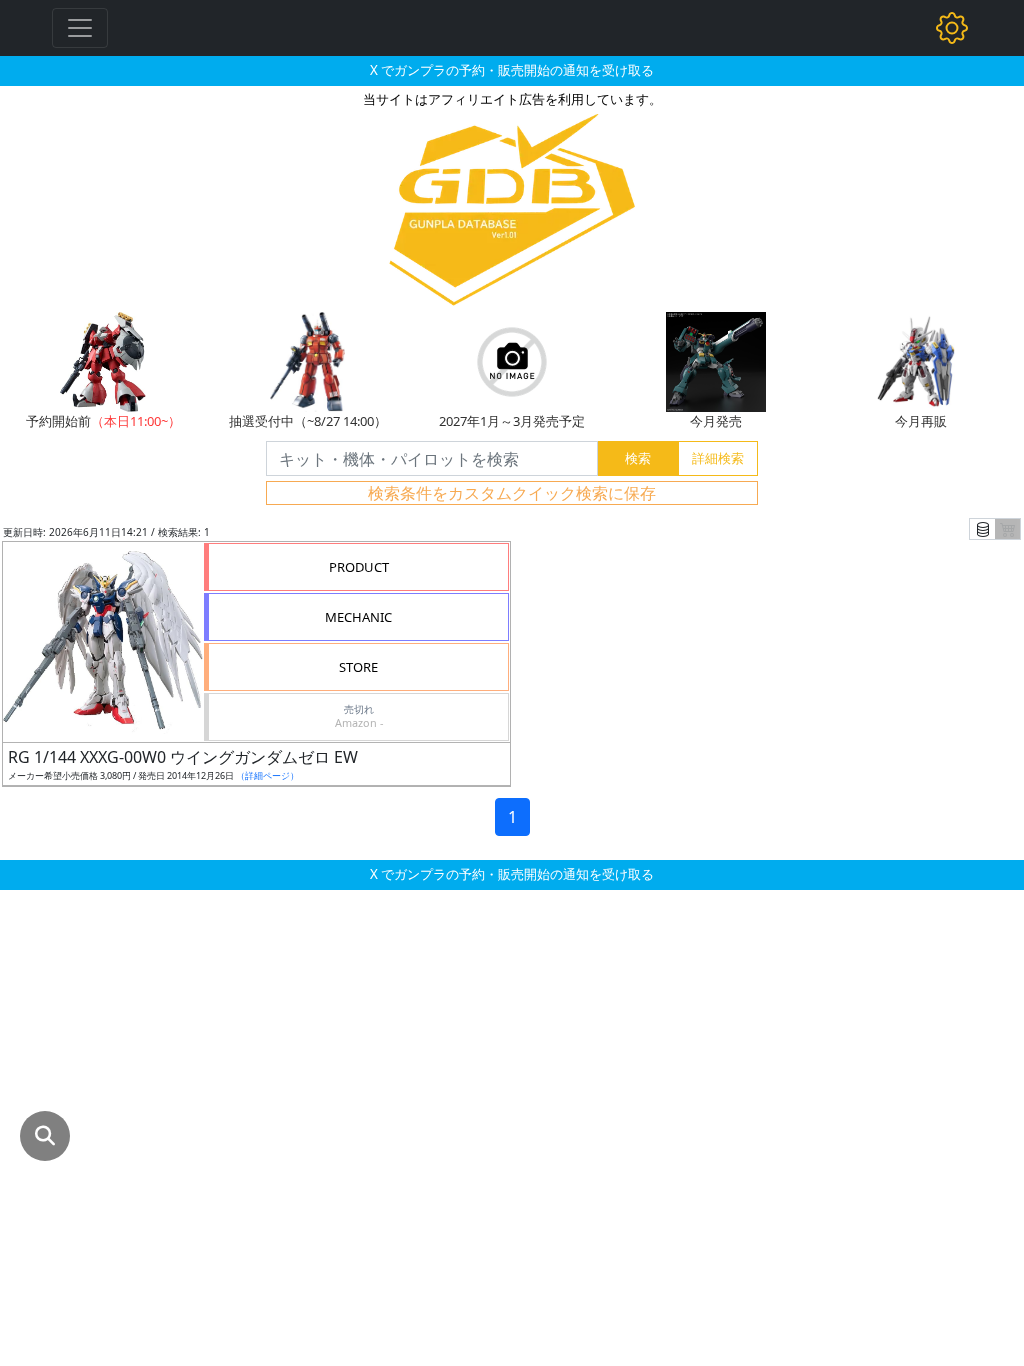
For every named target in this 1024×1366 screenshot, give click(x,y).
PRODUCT (359, 567)
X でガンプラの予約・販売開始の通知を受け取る (512, 70)
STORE (358, 667)
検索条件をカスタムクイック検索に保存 (512, 493)
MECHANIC (358, 617)
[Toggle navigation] (80, 28)
